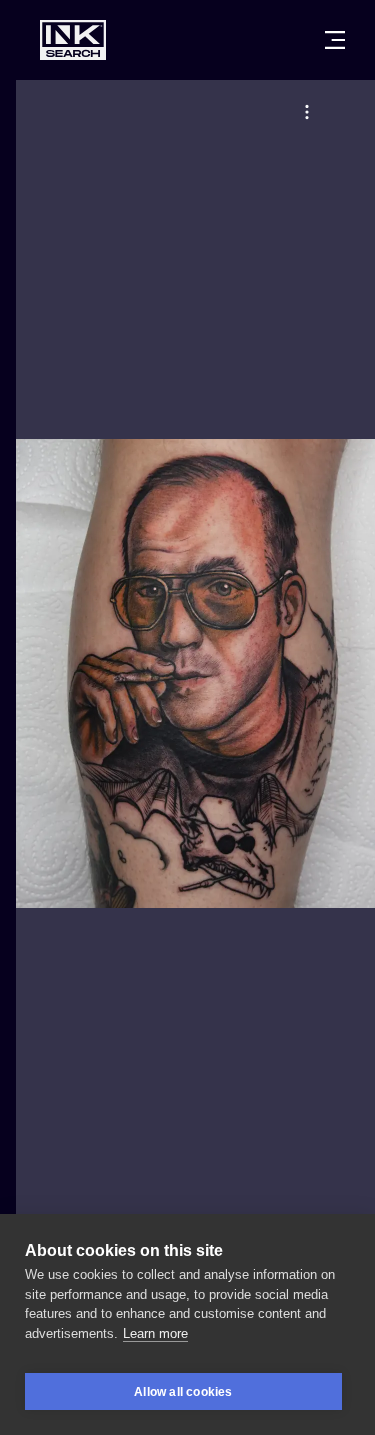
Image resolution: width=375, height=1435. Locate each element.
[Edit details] (307, 112)
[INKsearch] (73, 40)
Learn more (155, 1333)
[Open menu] (335, 40)
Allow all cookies (183, 1392)
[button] (307, 112)
